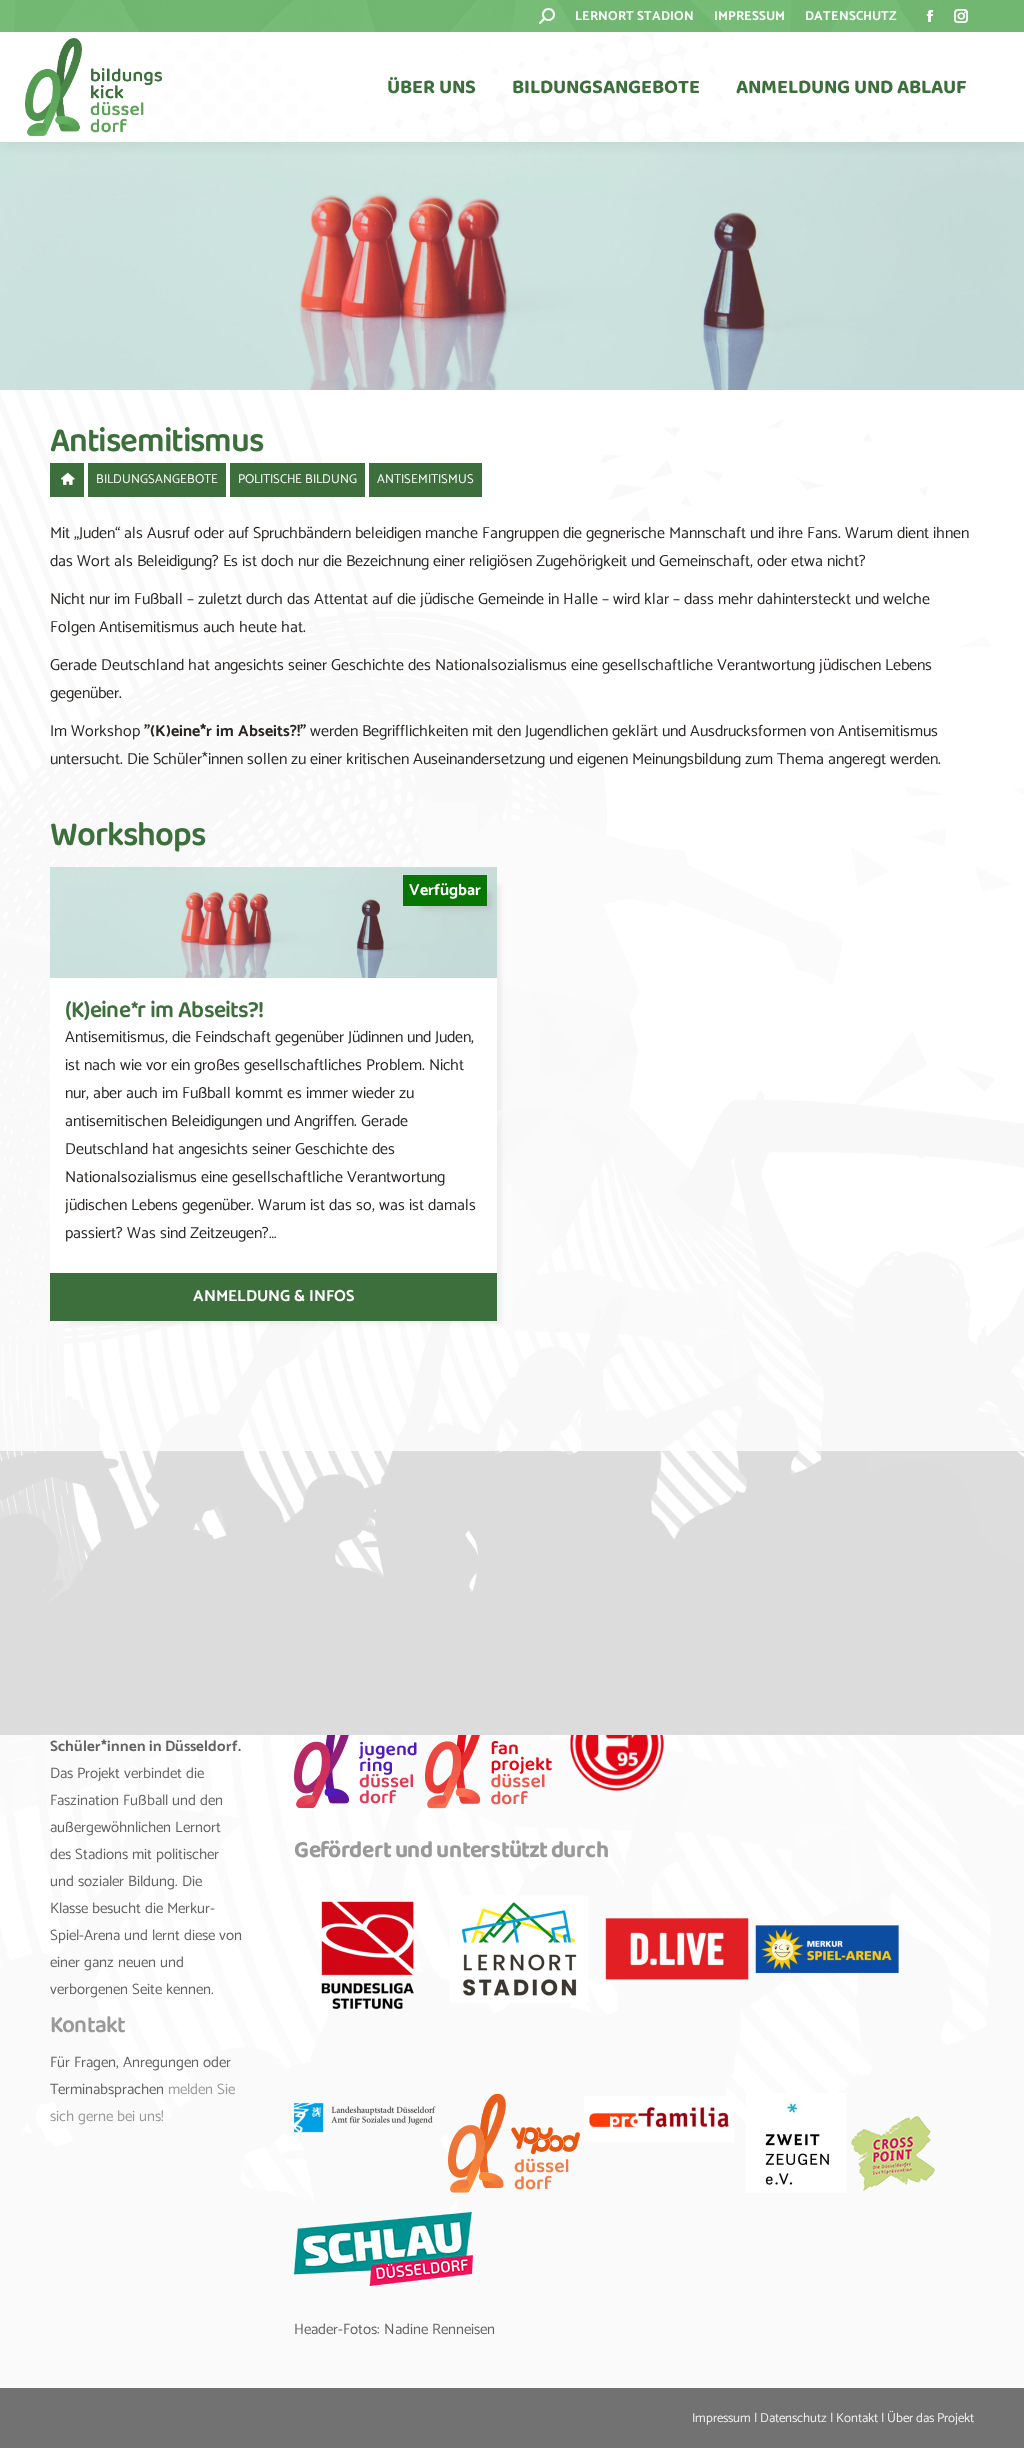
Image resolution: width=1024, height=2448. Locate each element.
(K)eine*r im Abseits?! (164, 1010)
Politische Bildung (297, 479)
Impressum (721, 2418)
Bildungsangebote (157, 479)
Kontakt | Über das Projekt (905, 2418)
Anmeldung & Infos (273, 1296)
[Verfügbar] (273, 973)
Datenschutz (793, 2418)
